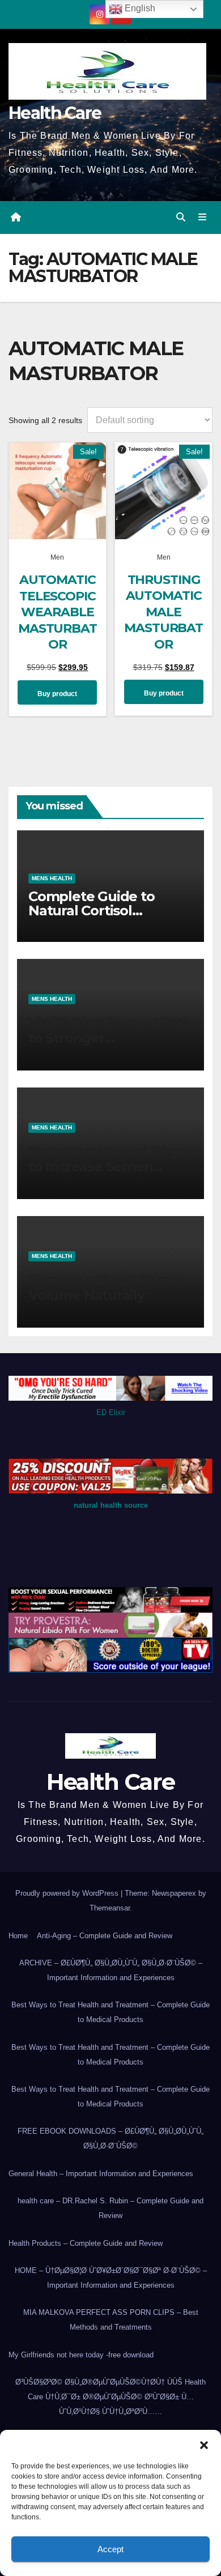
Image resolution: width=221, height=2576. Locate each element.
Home (18, 1936)
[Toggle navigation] (203, 217)
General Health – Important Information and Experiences (101, 2174)
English (139, 8)
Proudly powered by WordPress (68, 1893)
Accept (110, 2549)
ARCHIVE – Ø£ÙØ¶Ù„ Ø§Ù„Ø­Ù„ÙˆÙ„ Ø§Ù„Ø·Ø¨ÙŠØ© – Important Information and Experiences (111, 1970)
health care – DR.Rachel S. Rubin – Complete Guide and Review (110, 2208)
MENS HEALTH (52, 878)
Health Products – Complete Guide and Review (86, 2243)
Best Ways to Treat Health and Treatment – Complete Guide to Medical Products (110, 2012)
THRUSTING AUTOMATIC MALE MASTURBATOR (163, 612)
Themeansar (110, 1908)
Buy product (57, 694)
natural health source (111, 1505)
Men (57, 557)
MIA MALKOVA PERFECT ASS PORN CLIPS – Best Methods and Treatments (111, 2320)
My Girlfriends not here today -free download (81, 2355)
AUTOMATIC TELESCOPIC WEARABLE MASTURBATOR (58, 612)
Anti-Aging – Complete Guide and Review (105, 1936)
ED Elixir (111, 1412)
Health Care (55, 113)
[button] (204, 2444)
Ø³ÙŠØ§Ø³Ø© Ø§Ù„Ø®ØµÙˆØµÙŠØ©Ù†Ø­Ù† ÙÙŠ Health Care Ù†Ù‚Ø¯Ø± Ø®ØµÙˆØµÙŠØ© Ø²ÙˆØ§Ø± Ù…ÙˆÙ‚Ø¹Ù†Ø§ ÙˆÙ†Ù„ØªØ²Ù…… (110, 2397)
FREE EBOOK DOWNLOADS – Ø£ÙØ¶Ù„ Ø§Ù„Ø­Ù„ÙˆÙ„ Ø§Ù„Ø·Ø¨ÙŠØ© (110, 2138)
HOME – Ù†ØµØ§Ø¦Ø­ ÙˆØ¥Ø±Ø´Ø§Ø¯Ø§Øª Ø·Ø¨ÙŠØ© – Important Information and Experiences (111, 2278)
